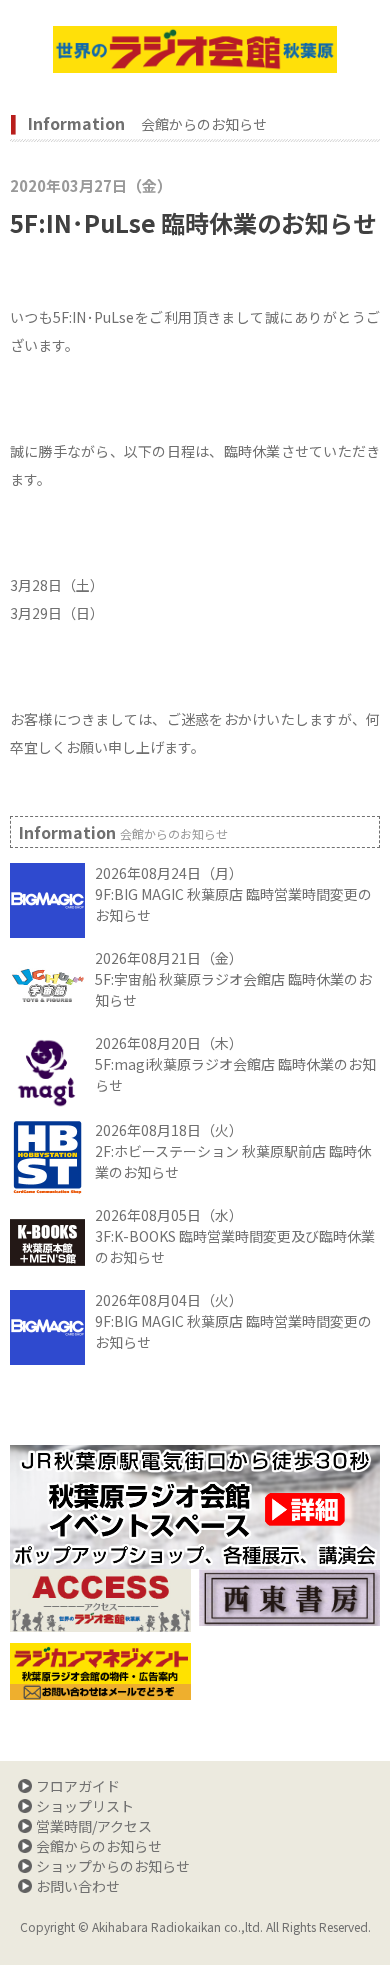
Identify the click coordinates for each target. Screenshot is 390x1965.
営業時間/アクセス (94, 1826)
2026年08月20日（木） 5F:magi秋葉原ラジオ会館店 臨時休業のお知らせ (235, 1064)
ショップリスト (85, 1806)
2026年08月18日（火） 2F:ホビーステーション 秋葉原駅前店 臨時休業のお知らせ (233, 1151)
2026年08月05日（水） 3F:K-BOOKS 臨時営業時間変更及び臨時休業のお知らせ (235, 1236)
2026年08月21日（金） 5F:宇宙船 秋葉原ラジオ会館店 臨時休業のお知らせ (233, 979)
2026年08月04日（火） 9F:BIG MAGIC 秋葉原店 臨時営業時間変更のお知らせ (233, 1321)
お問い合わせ (78, 1886)
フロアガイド (78, 1786)
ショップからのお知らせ (113, 1866)
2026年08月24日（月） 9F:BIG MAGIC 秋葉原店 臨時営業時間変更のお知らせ (233, 894)
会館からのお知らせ (99, 1846)
